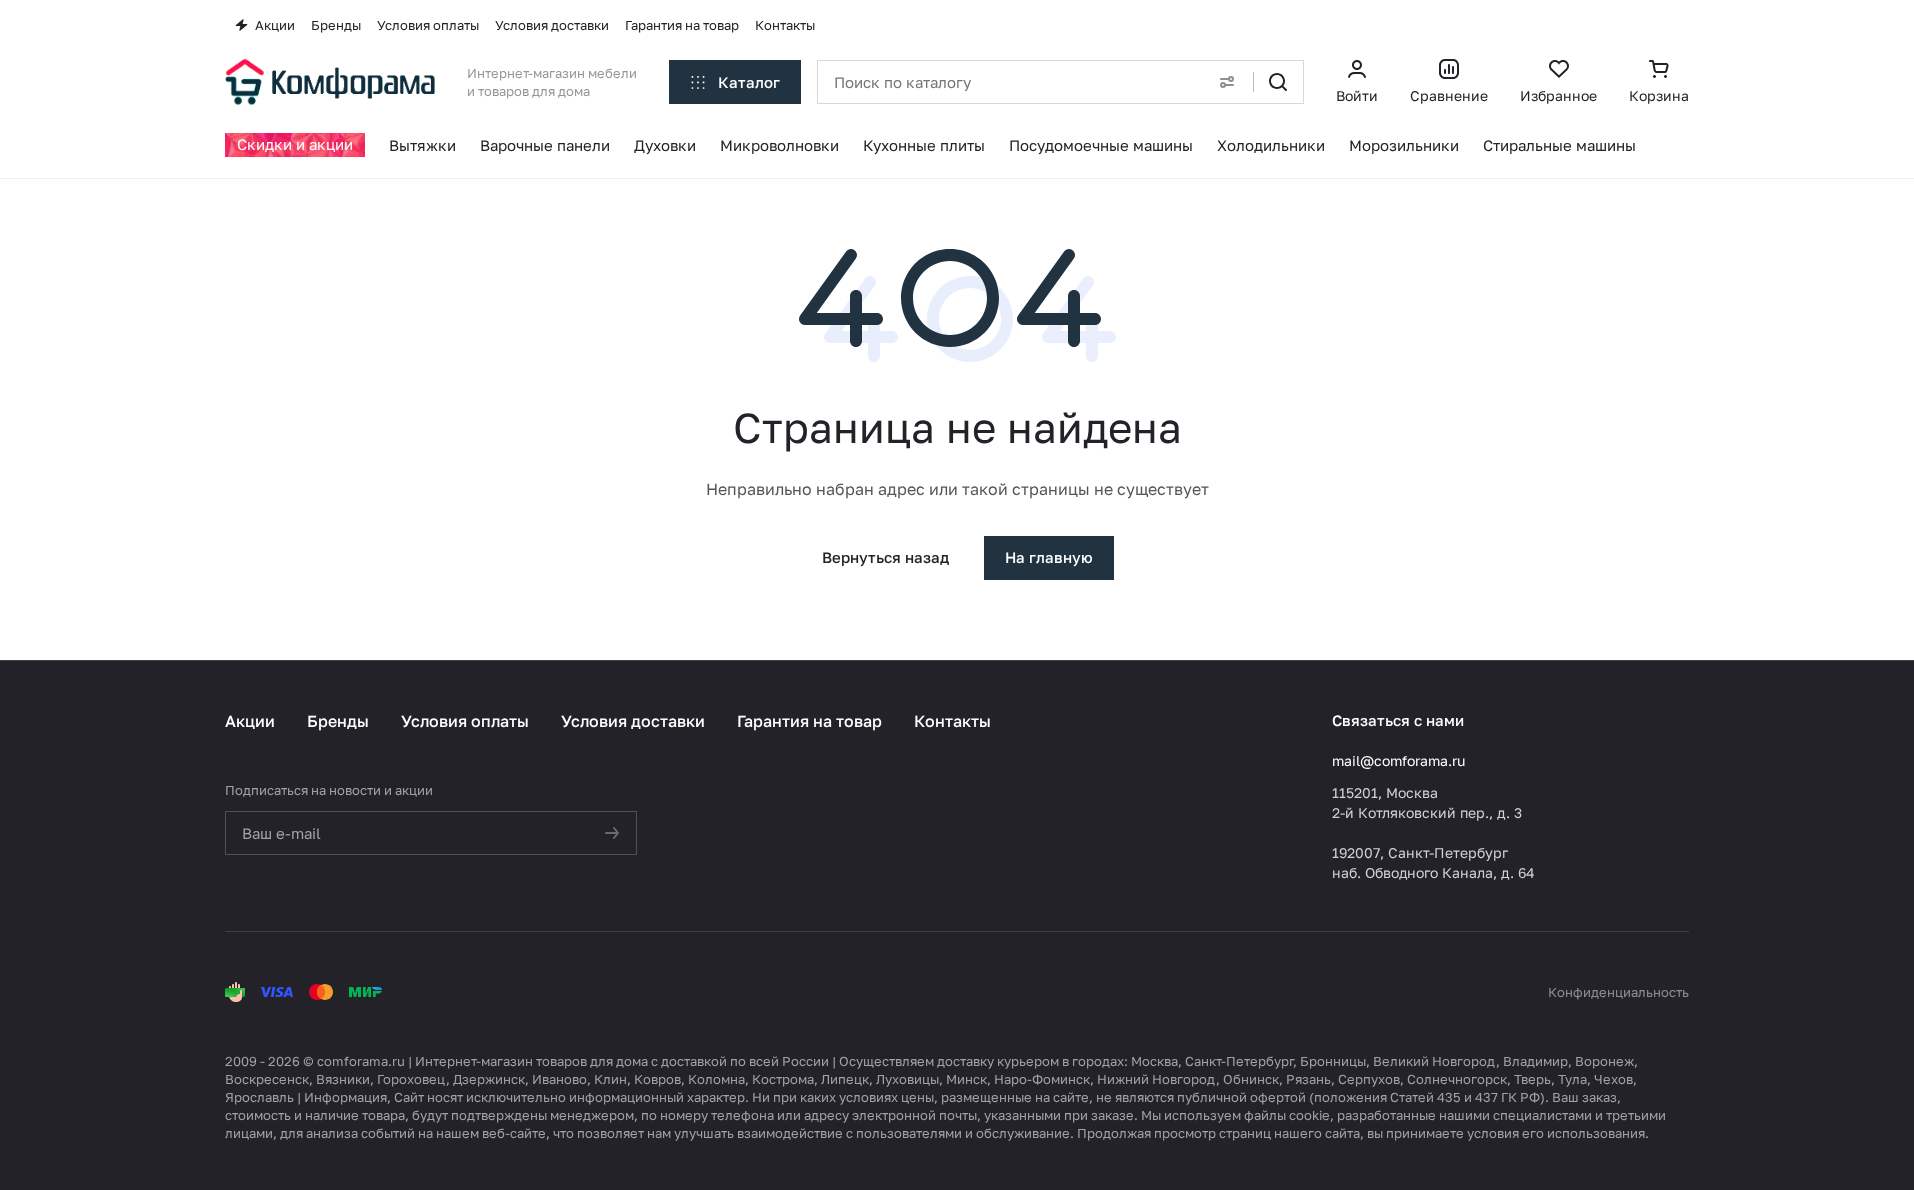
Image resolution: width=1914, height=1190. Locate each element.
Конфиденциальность (1618, 992)
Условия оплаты (465, 721)
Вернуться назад (885, 557)
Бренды (338, 721)
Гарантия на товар (809, 721)
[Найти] (1278, 82)
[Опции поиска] (1227, 82)
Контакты (952, 721)
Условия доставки (633, 721)
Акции (250, 721)
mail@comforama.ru (1398, 760)
